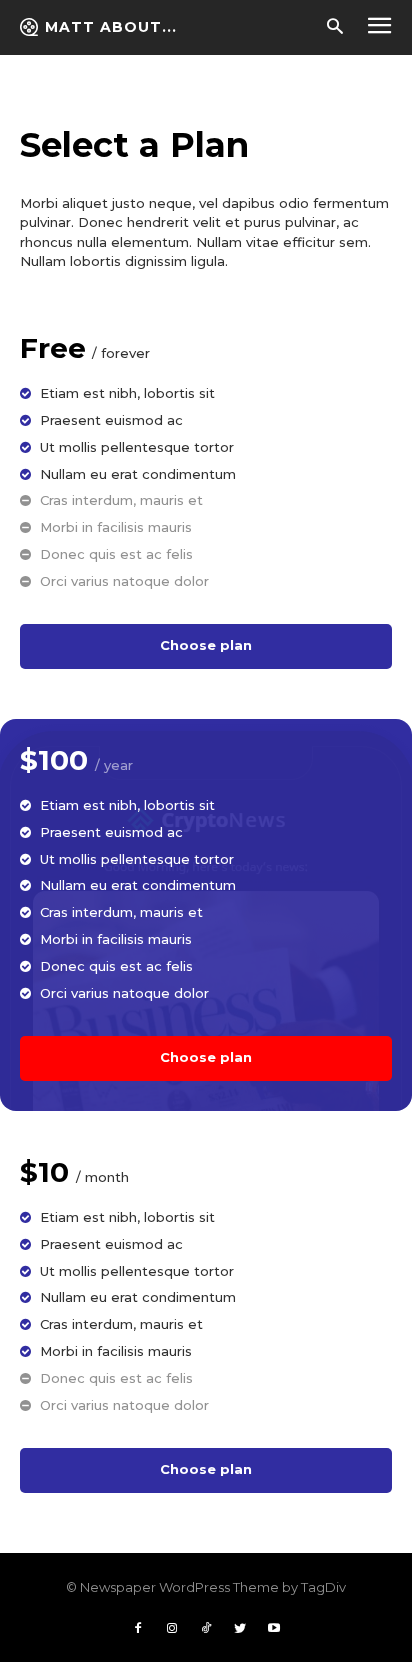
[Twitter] (240, 1629)
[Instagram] (172, 1629)
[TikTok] (206, 1629)
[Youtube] (274, 1629)
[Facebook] (138, 1629)
